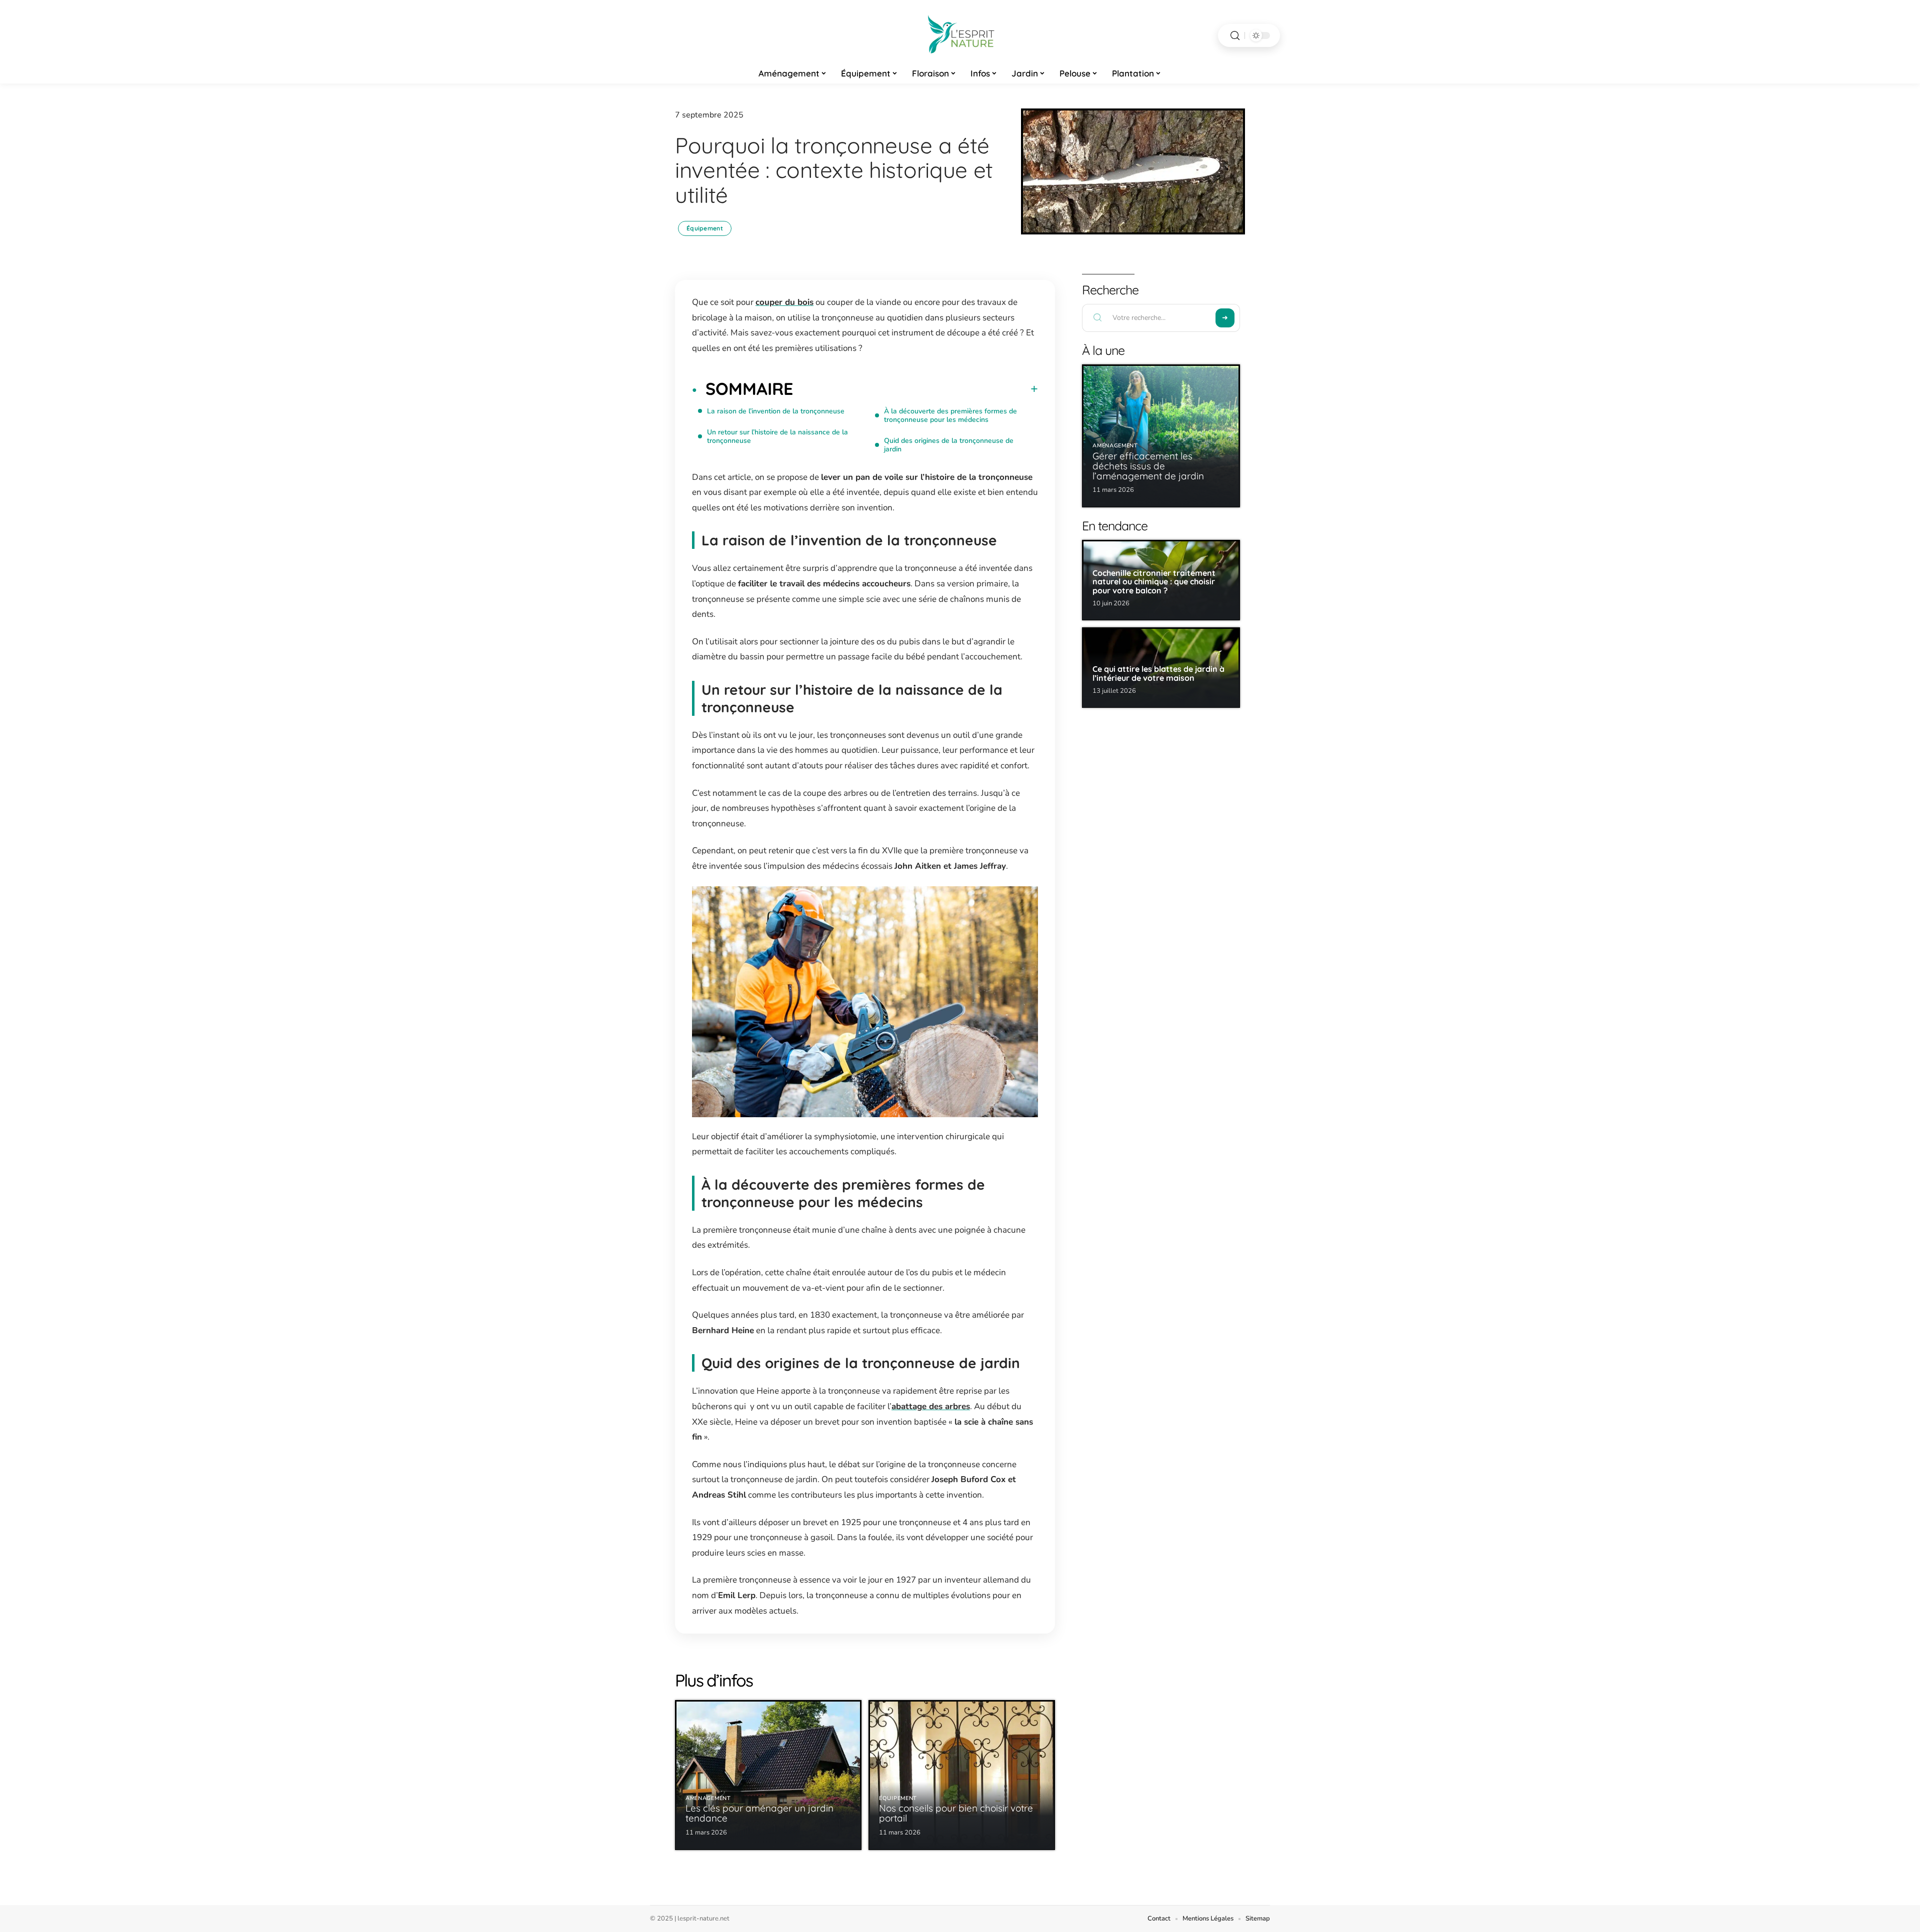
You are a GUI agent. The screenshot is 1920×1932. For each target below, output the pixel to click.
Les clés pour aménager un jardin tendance (759, 1813)
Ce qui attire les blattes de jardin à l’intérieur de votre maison (1158, 673)
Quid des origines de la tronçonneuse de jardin (949, 445)
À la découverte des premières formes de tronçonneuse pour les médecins (950, 415)
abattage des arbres (931, 1406)
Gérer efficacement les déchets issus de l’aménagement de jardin (1148, 466)
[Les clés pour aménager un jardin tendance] (768, 1775)
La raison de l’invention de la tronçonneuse (776, 411)
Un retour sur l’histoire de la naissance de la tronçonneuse (777, 436)
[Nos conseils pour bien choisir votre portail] (962, 1775)
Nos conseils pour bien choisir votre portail (956, 1813)
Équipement (705, 228)
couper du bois (784, 302)
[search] (1235, 36)
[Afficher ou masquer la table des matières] (915, 389)
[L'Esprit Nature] (960, 35)
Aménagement (708, 1798)
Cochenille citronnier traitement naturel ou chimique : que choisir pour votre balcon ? (1154, 582)
